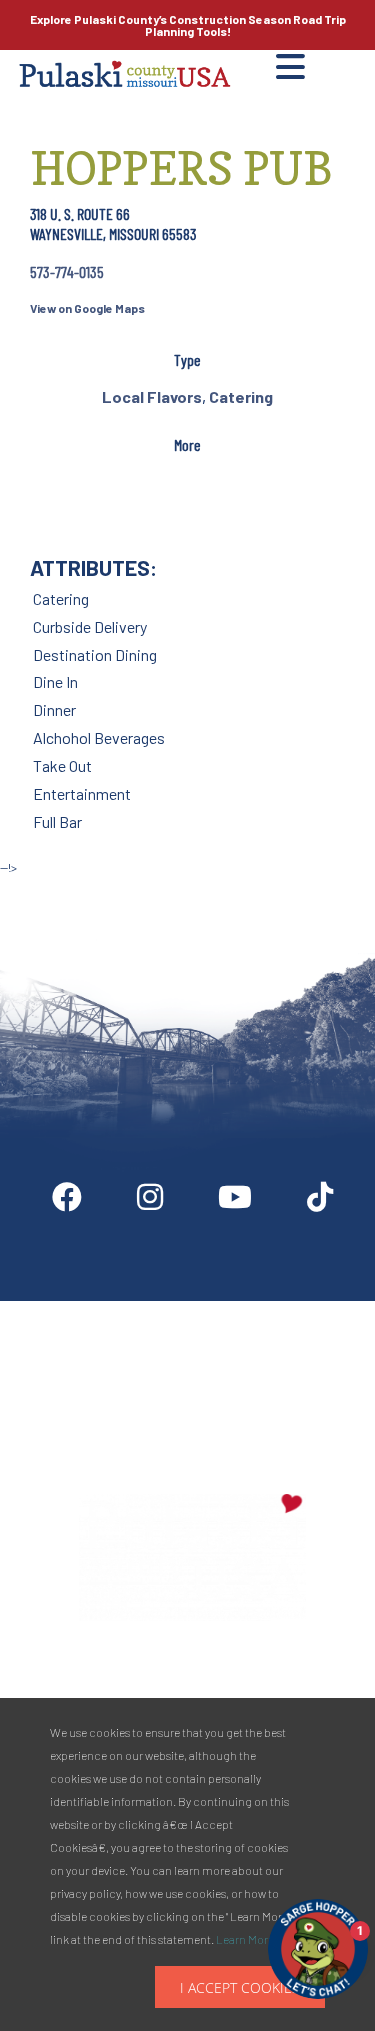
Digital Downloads (98, 1309)
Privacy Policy (192, 1398)
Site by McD (37, 888)
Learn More (245, 1939)
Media (322, 1309)
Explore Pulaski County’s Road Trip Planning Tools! (188, 25)
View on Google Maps (87, 308)
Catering (241, 396)
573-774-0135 (67, 271)
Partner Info (228, 1309)
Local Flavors (152, 396)
